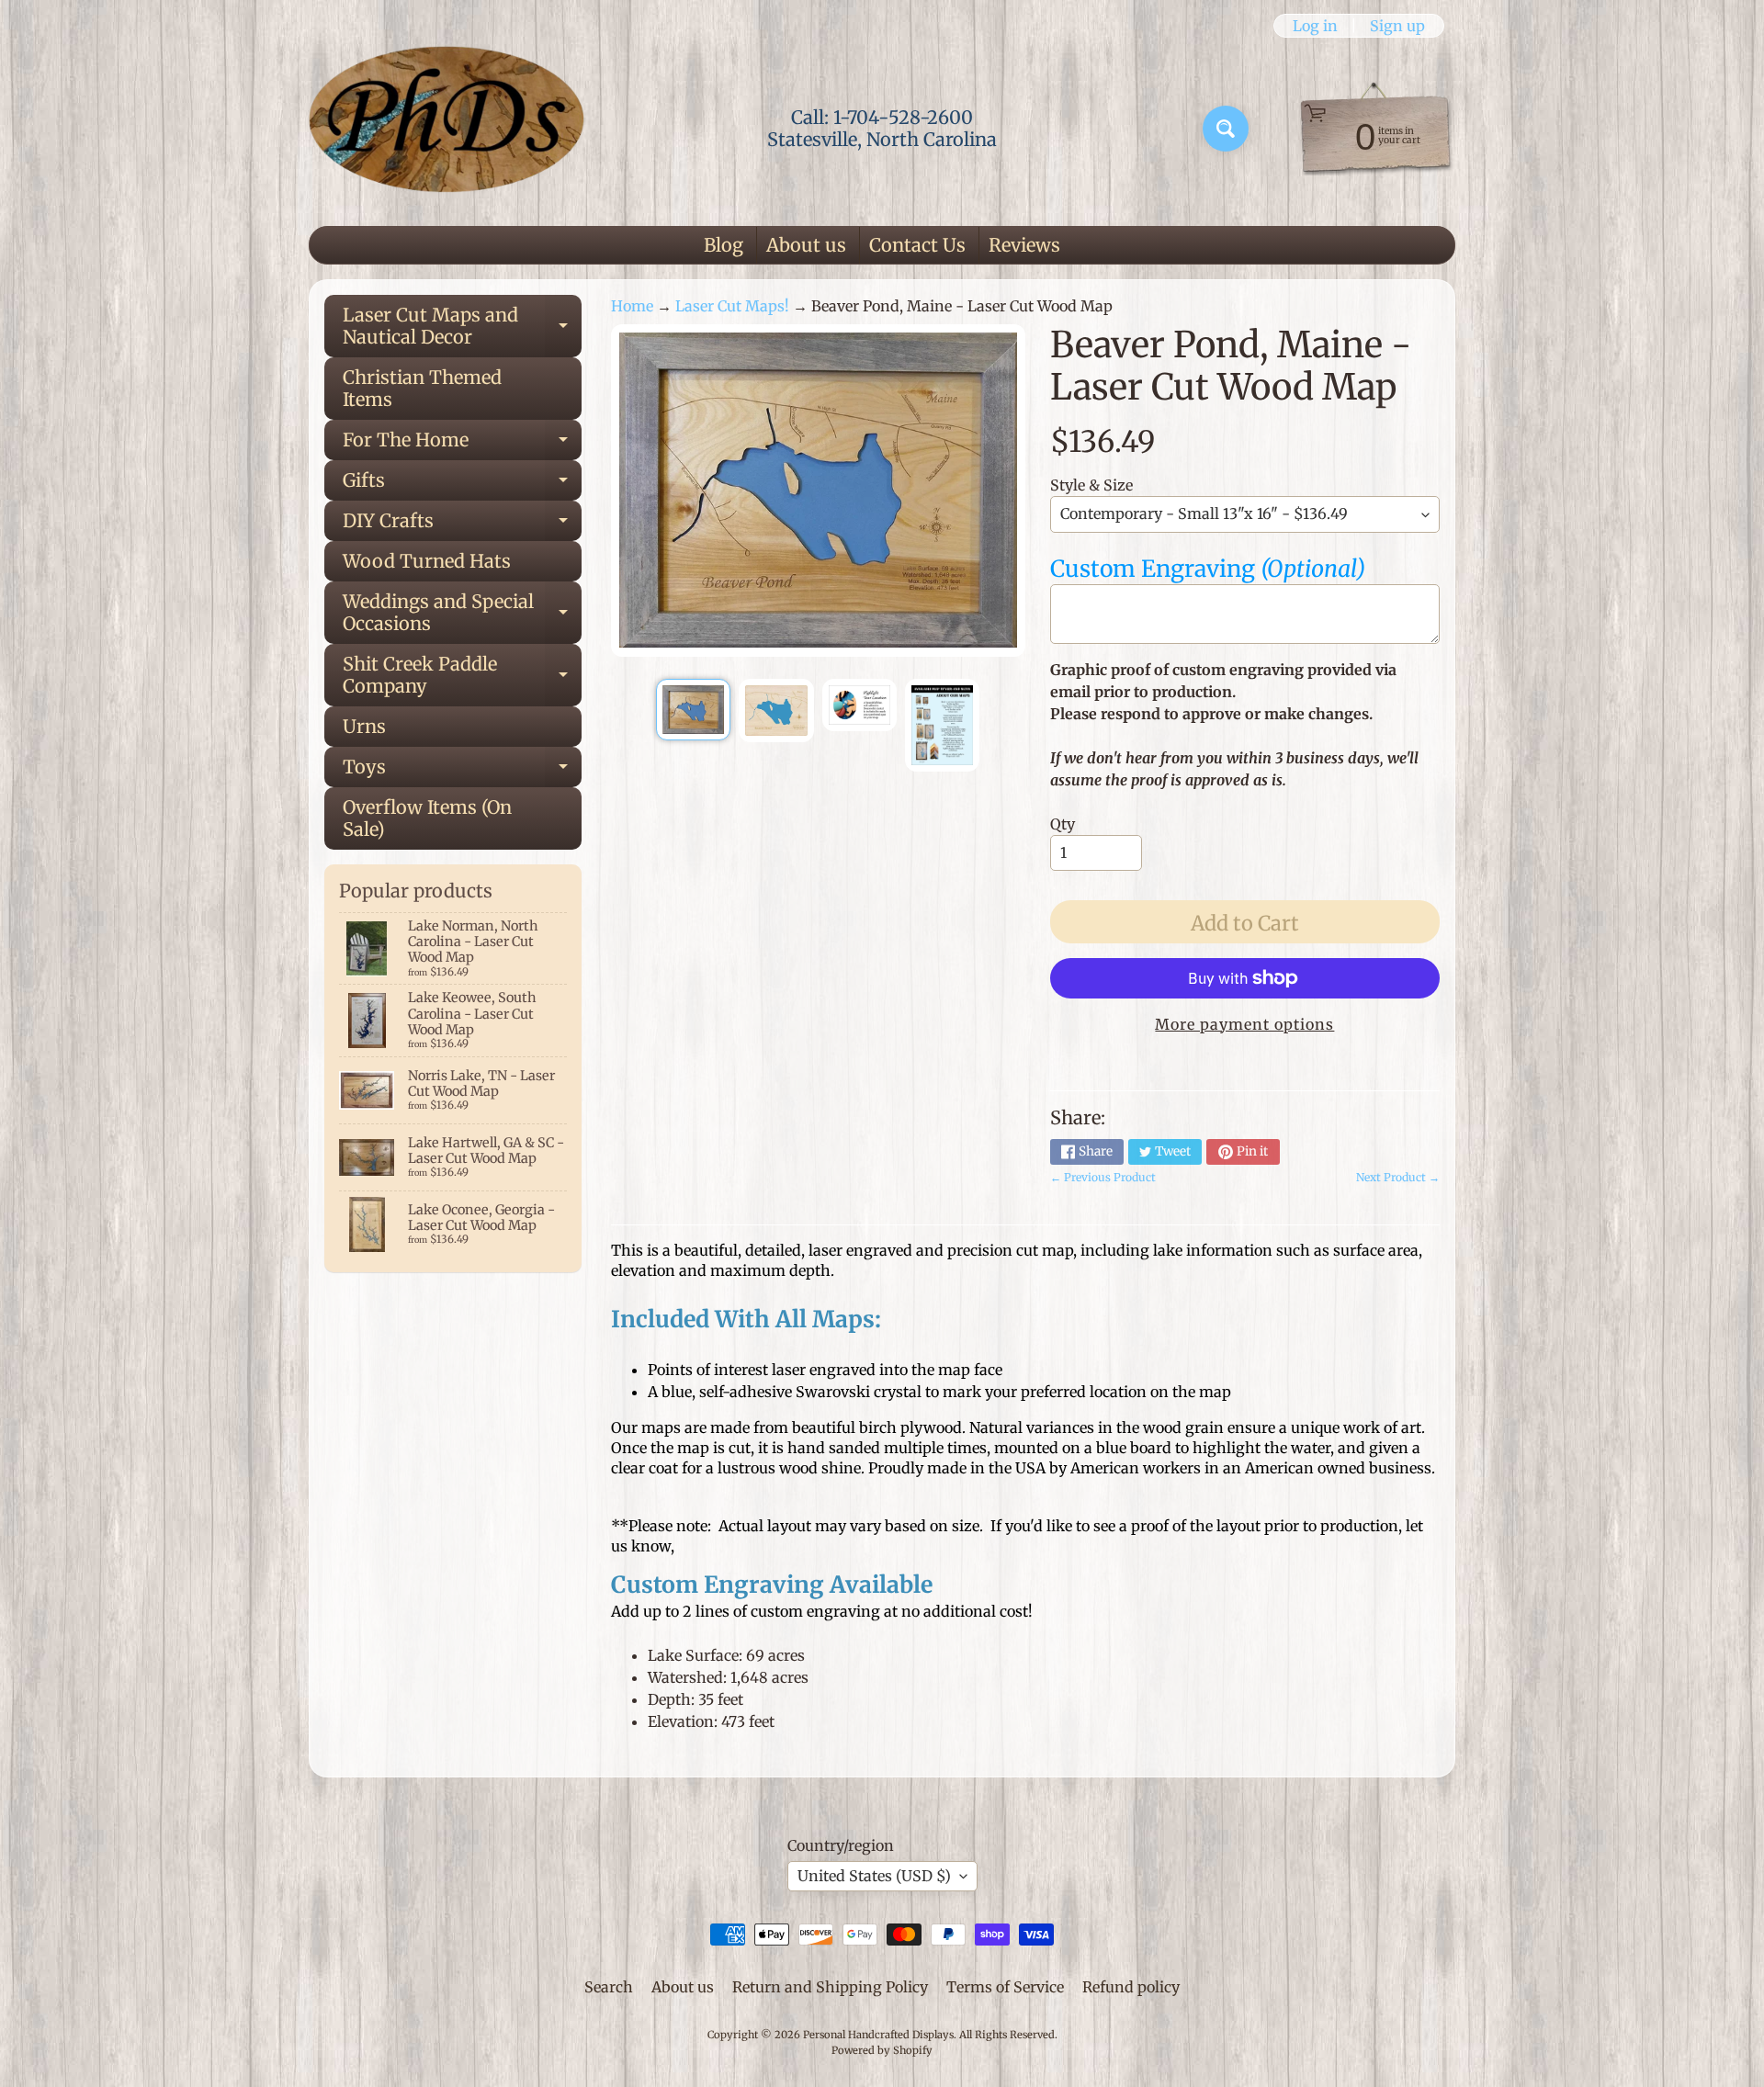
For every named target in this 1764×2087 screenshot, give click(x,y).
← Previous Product (1103, 1177)
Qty (1063, 824)
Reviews (1024, 245)
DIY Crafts (462, 525)
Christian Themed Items (422, 388)
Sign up (1397, 26)
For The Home (462, 444)
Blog (724, 245)
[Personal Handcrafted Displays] (447, 129)
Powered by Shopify (882, 2050)
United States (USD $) (874, 1876)
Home (632, 306)
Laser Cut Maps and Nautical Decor (462, 327)
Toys (462, 771)
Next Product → (1398, 1177)
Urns (364, 726)
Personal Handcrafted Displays (878, 2035)
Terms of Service (1005, 1987)
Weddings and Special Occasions (462, 614)
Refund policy (1131, 1987)
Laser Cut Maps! (732, 306)
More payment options (1244, 1024)
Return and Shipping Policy (830, 1987)
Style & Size (1091, 485)
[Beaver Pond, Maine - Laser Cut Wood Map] (693, 710)
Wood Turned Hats (427, 561)
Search (609, 1987)
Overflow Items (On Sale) (427, 818)
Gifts (462, 485)
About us (806, 245)
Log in (1315, 26)
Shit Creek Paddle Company (462, 676)
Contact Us (917, 245)
